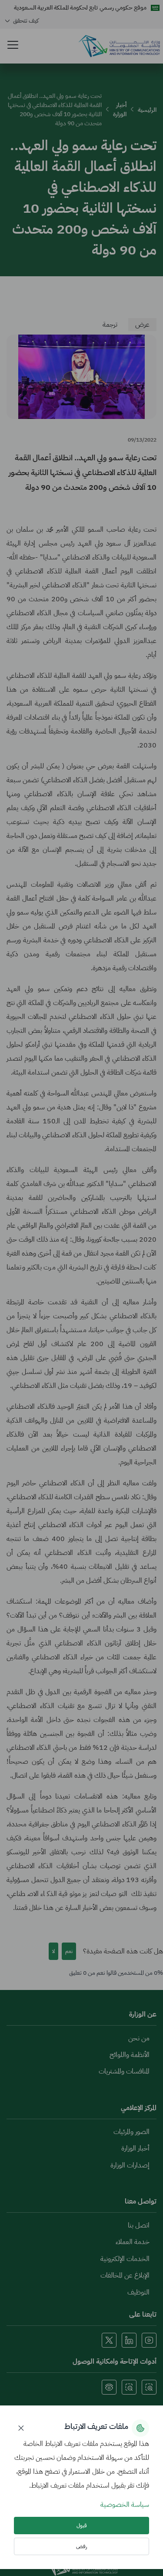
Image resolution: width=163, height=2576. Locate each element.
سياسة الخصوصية (125, 2505)
